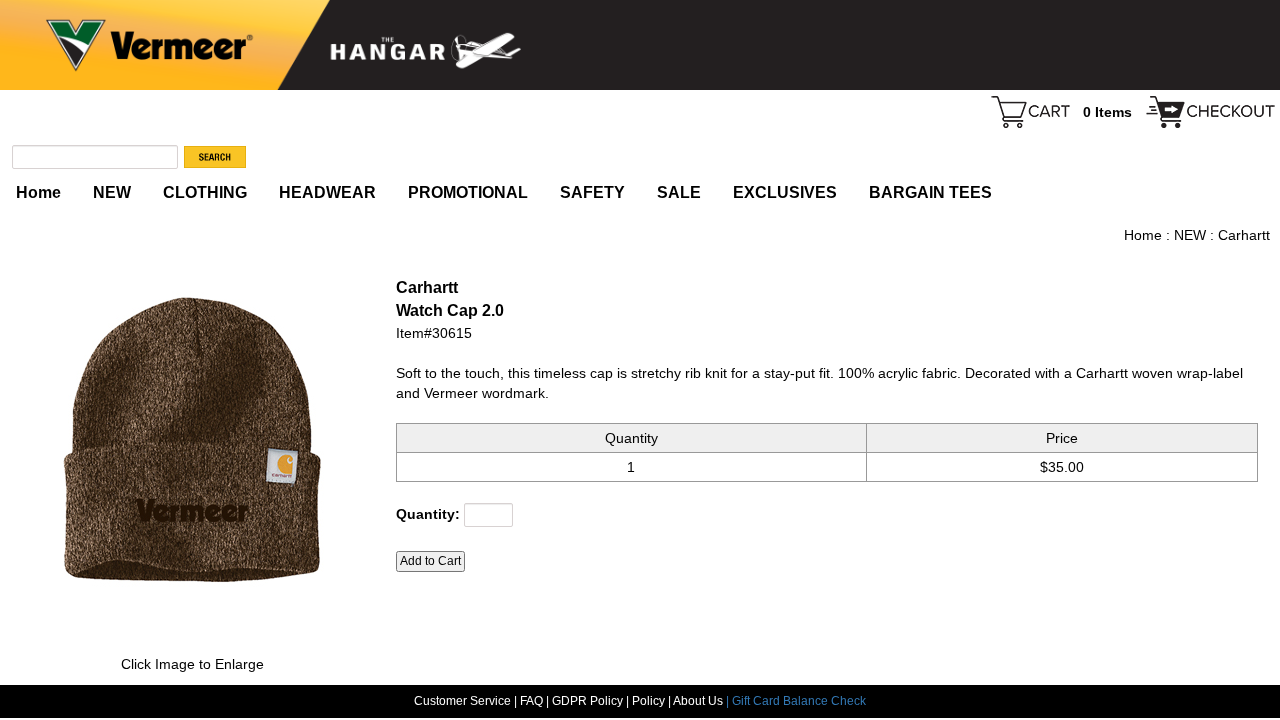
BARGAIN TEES (930, 192)
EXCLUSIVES (785, 192)
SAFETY (592, 192)
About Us (699, 701)
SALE (679, 192)
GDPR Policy (587, 701)
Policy (648, 701)
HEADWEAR (327, 192)
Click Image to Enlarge (192, 664)
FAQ (531, 701)
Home (38, 192)
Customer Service (462, 701)
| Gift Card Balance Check (796, 701)
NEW (112, 192)
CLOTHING (205, 192)
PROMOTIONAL (468, 192)
